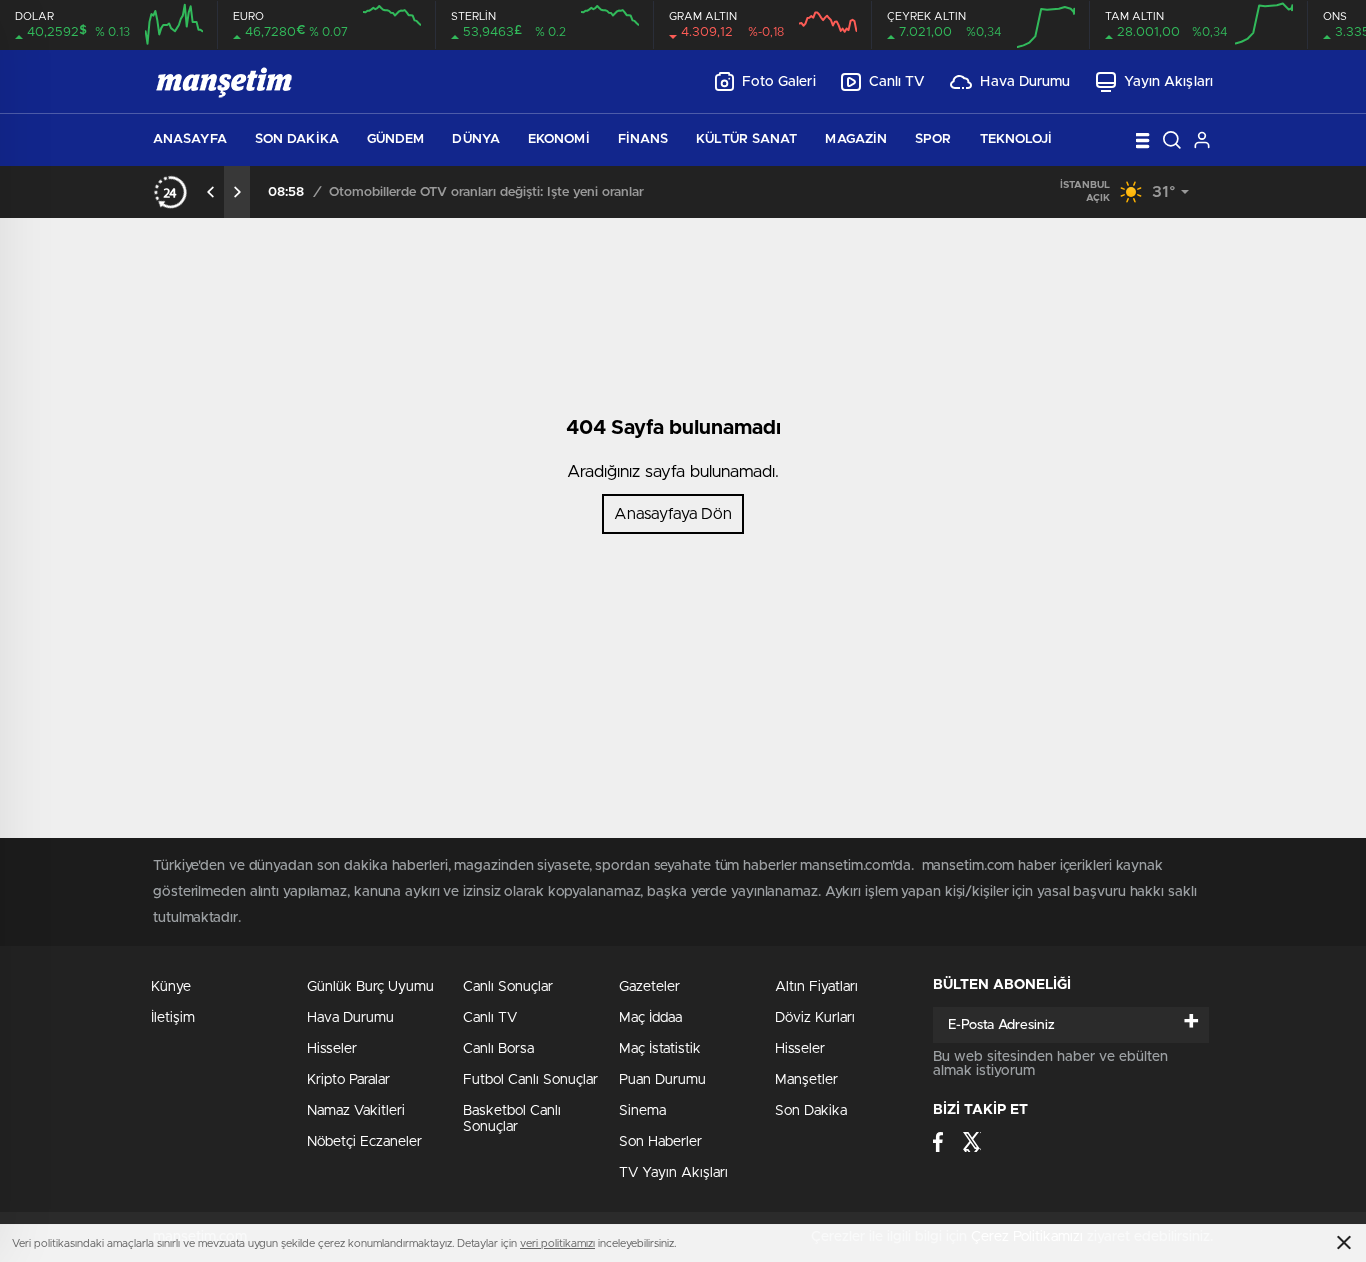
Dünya (476, 139)
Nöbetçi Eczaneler (364, 1142)
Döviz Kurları (815, 1018)
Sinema (642, 1111)
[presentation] (211, 192)
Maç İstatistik (660, 1049)
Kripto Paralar (348, 1080)
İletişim (173, 1018)
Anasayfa (190, 139)
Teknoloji (1016, 139)
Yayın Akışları (1168, 82)
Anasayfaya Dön (673, 514)
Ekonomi (559, 139)
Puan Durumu (662, 1080)
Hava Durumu (1025, 82)
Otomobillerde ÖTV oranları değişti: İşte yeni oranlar (486, 192)
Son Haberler (660, 1142)
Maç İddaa (650, 1018)
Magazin (856, 139)
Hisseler (332, 1049)
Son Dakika (297, 139)
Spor (933, 139)
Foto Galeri (779, 82)
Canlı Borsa (498, 1049)
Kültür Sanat (746, 139)
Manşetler (806, 1080)
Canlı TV (897, 82)
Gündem (396, 139)
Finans (643, 139)
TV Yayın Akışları (673, 1173)
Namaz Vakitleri (356, 1111)
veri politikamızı (557, 1243)
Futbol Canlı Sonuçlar (530, 1080)
